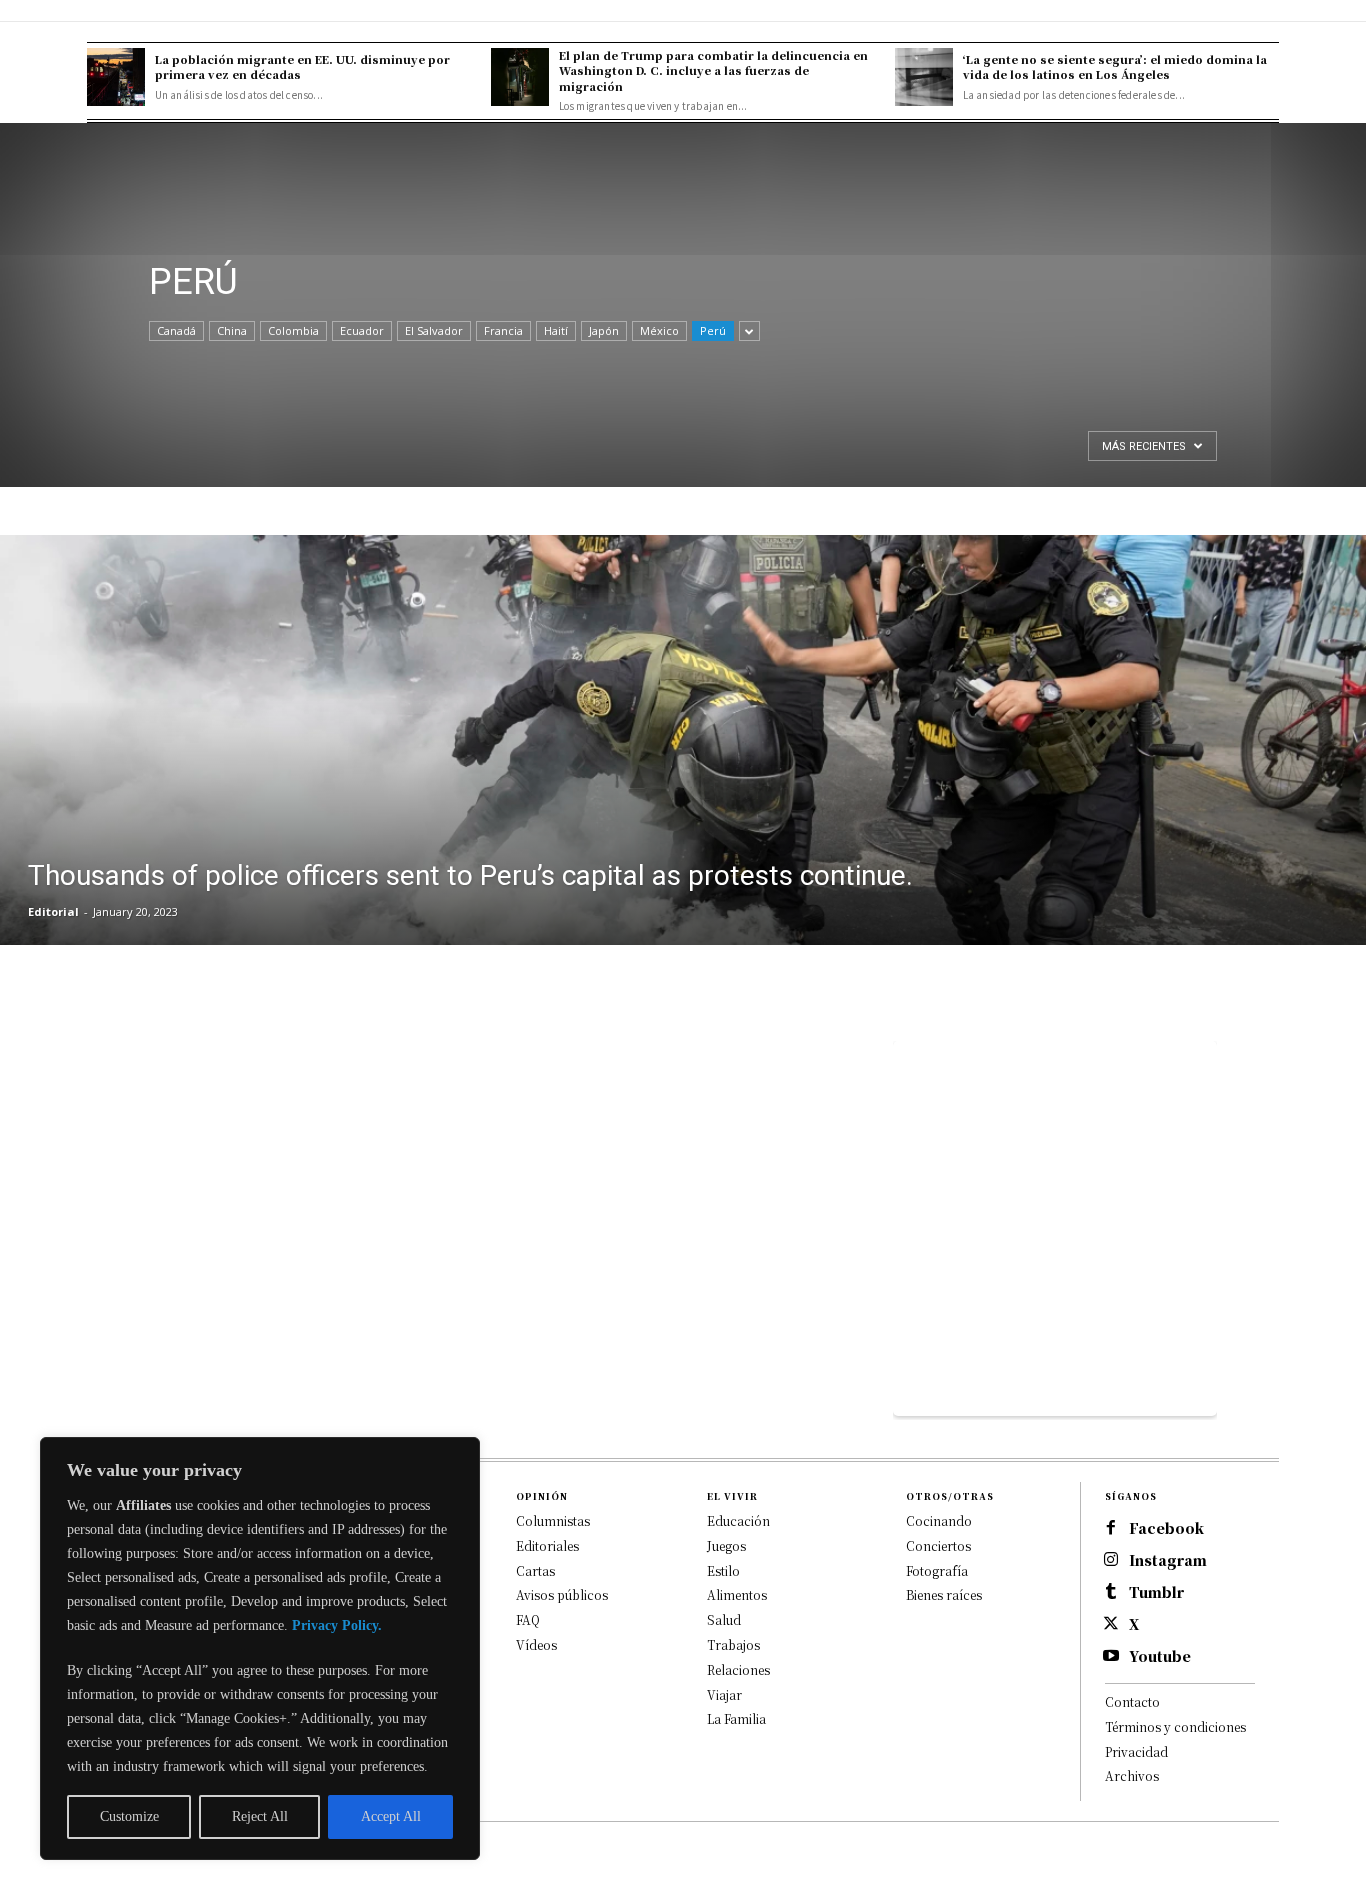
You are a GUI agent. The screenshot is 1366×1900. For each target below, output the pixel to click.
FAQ (528, 1619)
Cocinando (939, 1520)
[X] (1111, 1625)
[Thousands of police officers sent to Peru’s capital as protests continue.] (683, 740)
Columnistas (553, 1520)
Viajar (724, 1694)
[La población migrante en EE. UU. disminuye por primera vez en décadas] (116, 77)
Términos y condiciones (1175, 1726)
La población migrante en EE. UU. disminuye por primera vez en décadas (302, 66)
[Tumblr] (1111, 1593)
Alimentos (737, 1594)
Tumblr (1156, 1592)
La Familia (736, 1718)
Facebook (1166, 1528)
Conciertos (938, 1545)
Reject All (260, 1816)
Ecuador (362, 330)
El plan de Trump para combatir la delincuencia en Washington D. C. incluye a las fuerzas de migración (713, 70)
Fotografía (937, 1570)
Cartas (535, 1570)
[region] (260, 1648)
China (232, 330)
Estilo (723, 1570)
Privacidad (1136, 1751)
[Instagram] (1111, 1561)
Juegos (726, 1545)
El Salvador (434, 330)
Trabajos (733, 1644)
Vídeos (536, 1644)
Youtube (1160, 1656)
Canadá (176, 330)
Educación (738, 1520)
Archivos (1132, 1775)
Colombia (293, 330)
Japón (604, 330)
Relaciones (738, 1669)
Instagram (1168, 1560)
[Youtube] (1111, 1657)
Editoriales (547, 1545)
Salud (724, 1619)
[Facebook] (1111, 1529)
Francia (503, 330)
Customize (129, 1816)
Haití (556, 330)
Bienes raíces (944, 1594)
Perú (713, 330)
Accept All (391, 1816)
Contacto (1132, 1701)
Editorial (53, 911)
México (659, 330)
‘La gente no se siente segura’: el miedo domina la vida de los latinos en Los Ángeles (1115, 66)
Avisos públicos (562, 1594)
